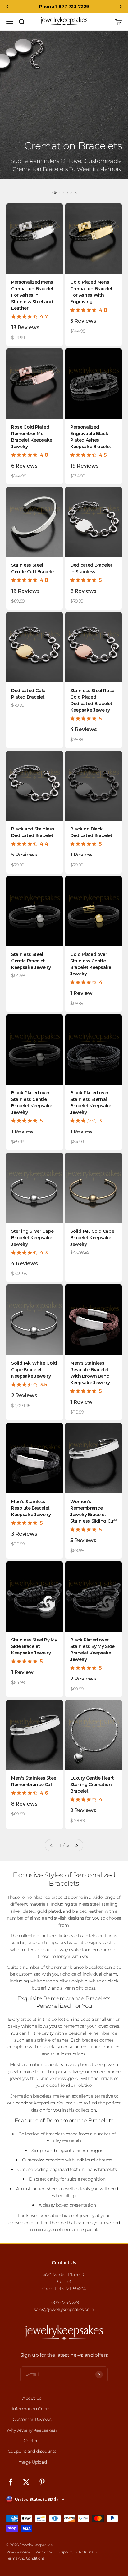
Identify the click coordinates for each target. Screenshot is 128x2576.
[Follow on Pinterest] (42, 2482)
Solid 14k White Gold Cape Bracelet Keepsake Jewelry (34, 1370)
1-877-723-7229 (64, 2302)
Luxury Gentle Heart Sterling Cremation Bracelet (92, 1785)
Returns (86, 2552)
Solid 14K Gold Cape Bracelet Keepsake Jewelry (92, 1238)
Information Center (32, 2409)
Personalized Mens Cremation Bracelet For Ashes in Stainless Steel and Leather (32, 295)
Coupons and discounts (32, 2451)
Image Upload (32, 2462)
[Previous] (7, 7)
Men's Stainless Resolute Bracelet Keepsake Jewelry (31, 1508)
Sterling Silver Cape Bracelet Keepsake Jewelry (32, 1238)
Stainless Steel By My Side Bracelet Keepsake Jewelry (34, 1646)
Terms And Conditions (25, 2558)
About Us (32, 2398)
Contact (32, 2441)
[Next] (121, 7)
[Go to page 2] (76, 1845)
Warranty (44, 2552)
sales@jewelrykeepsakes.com (64, 2309)
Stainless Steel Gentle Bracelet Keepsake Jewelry (31, 961)
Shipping (66, 2552)
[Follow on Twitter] (26, 2482)
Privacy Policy (18, 2552)
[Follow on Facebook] (10, 2482)
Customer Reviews (32, 2419)
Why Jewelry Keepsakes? (32, 2430)
